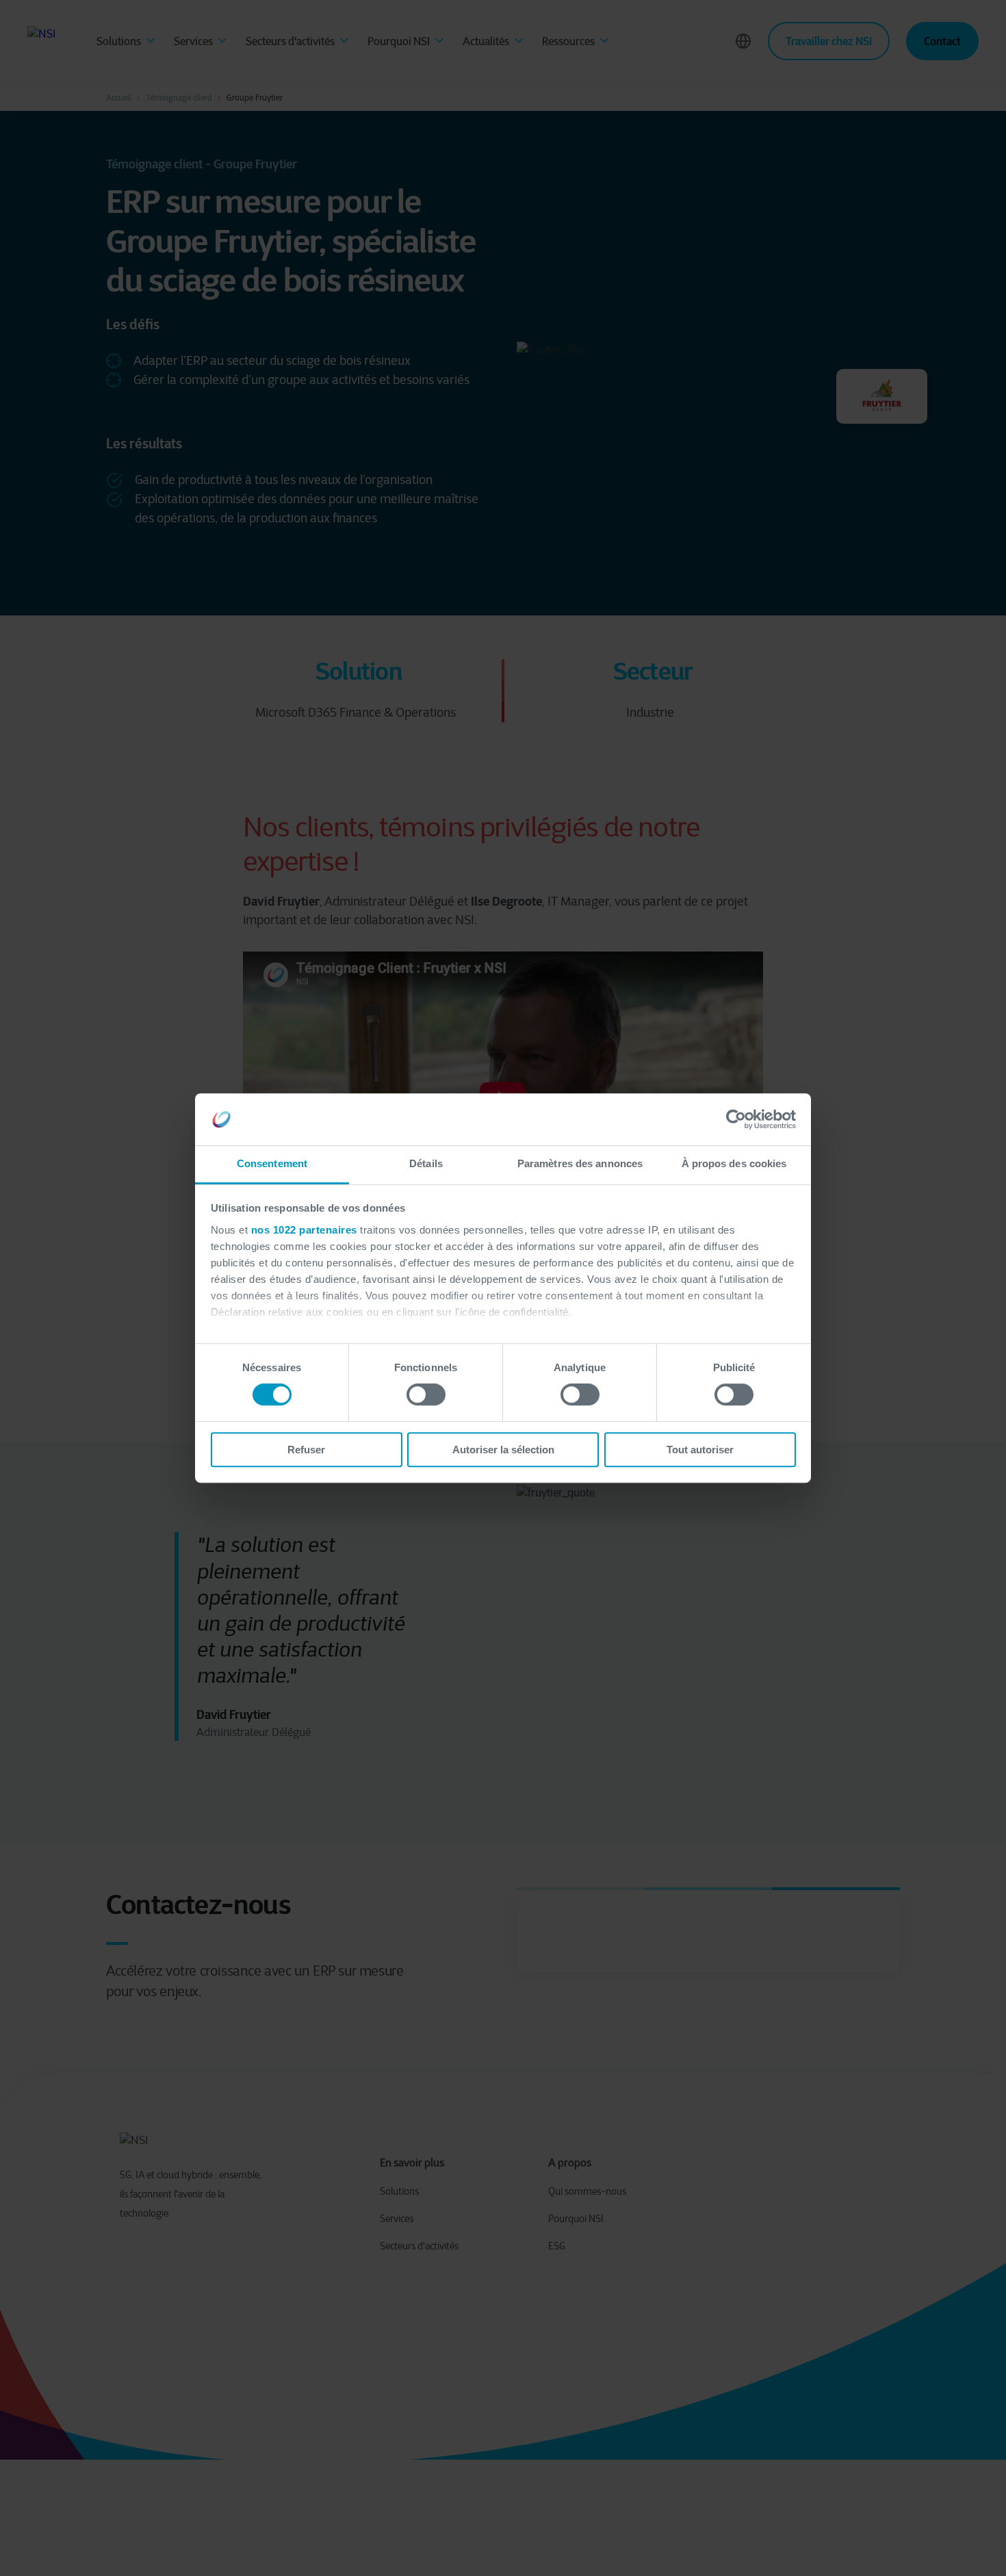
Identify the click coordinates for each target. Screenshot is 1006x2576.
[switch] (426, 1394)
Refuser (306, 1450)
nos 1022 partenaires (304, 1230)
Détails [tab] (426, 1164)
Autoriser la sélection (503, 1450)
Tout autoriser (700, 1450)
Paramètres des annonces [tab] (580, 1164)
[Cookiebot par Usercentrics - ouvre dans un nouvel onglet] (736, 1119)
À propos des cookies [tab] (734, 1164)
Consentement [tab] (272, 1164)
